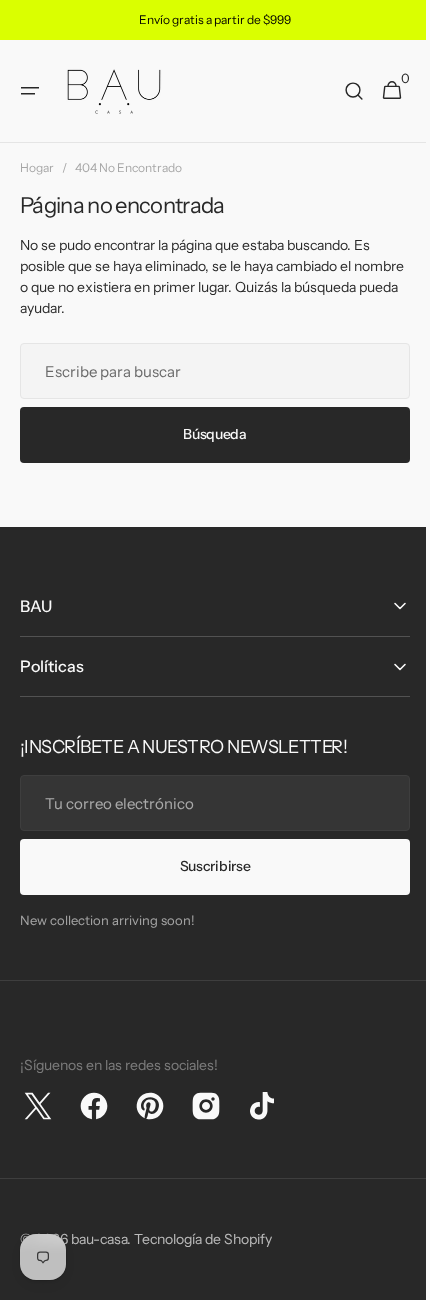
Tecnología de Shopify (203, 1239)
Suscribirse (207, 866)
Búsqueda (208, 434)
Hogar (37, 167)
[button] (30, 91)
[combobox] (207, 371)
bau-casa (99, 1239)
